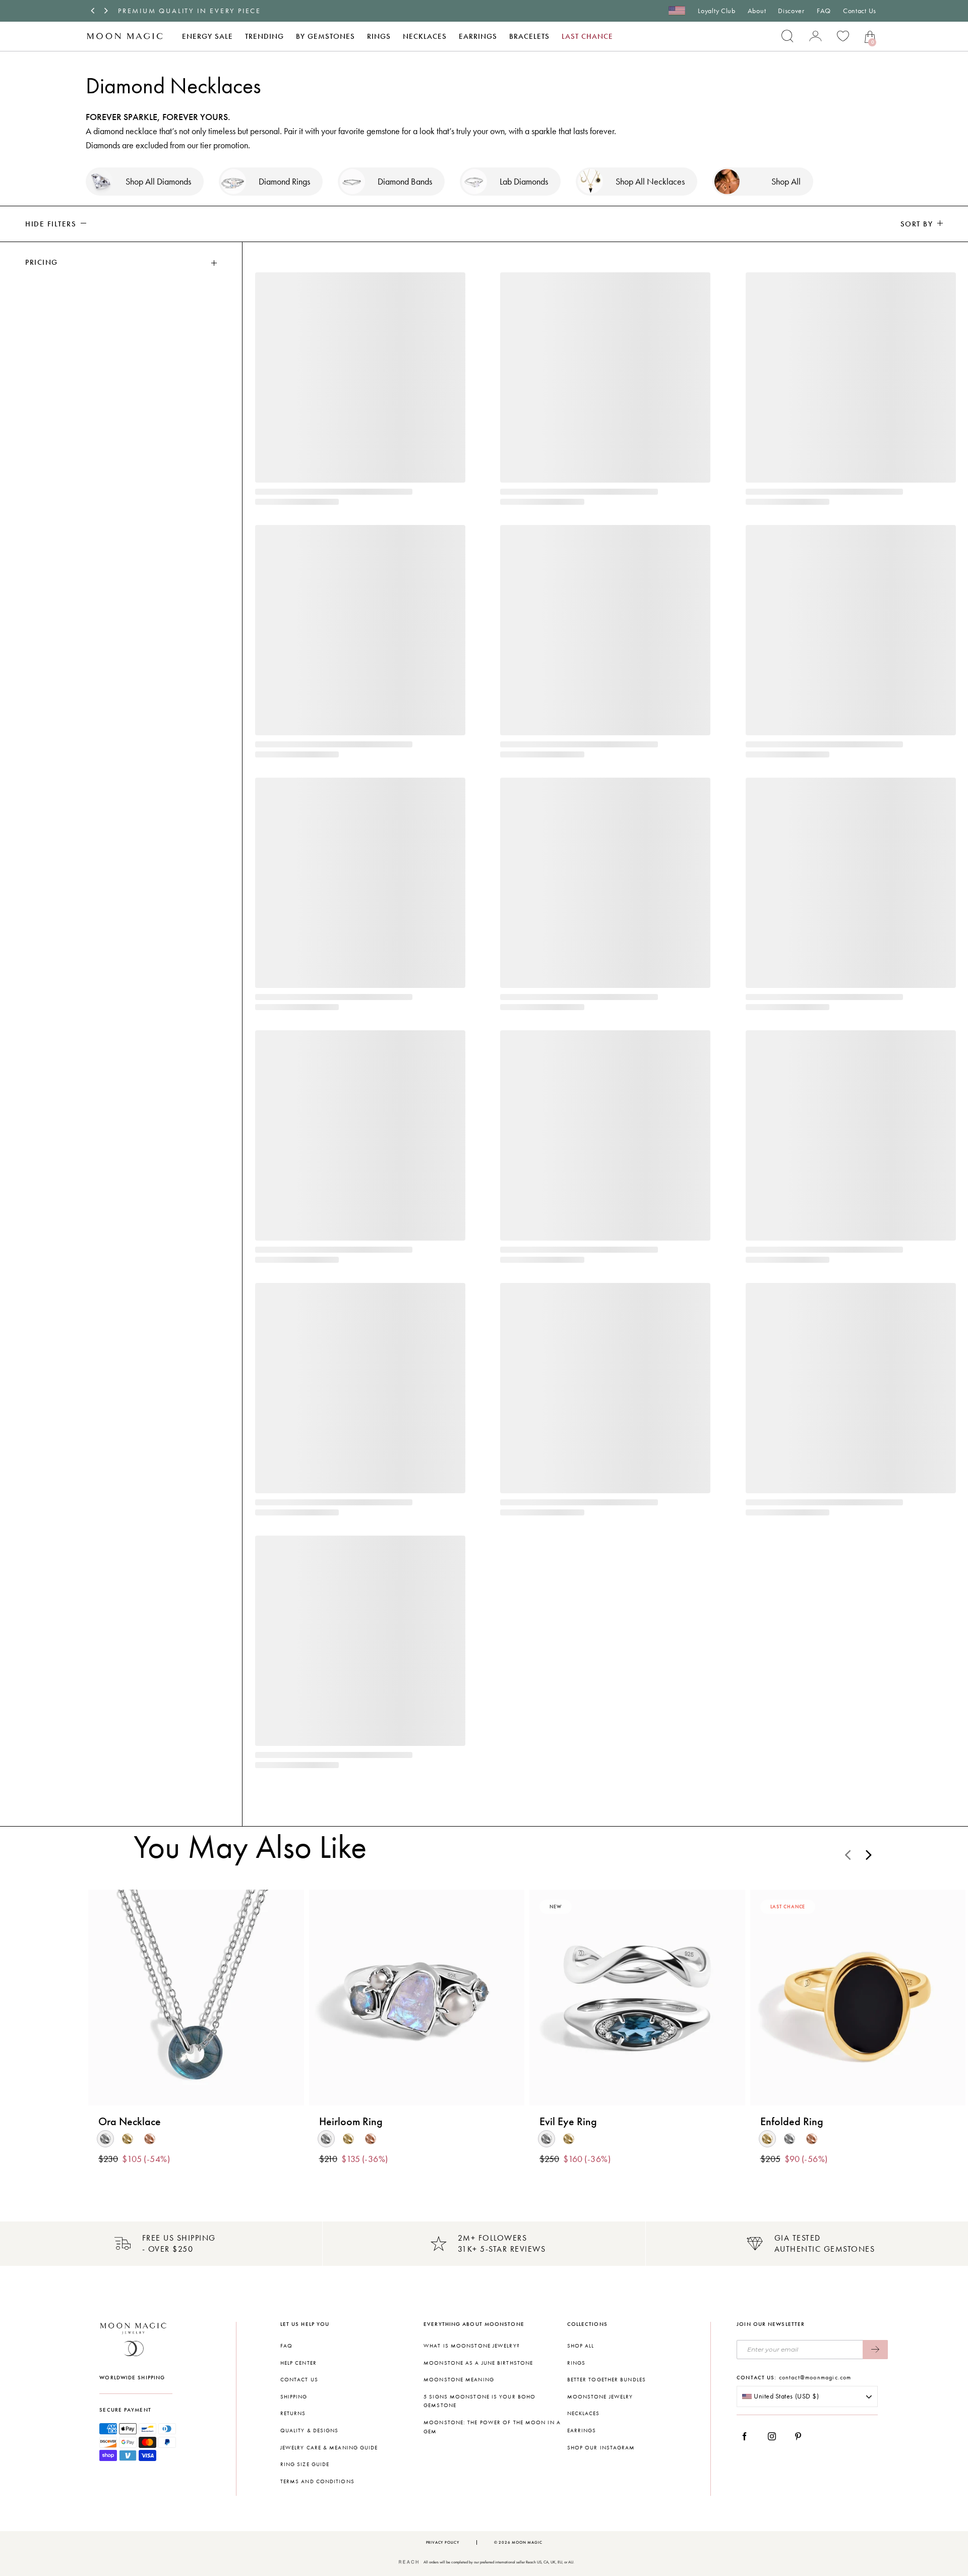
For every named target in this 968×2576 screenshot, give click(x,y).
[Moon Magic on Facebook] (748, 2436)
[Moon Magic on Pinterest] (801, 2436)
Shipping (294, 2397)
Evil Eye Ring (568, 2122)
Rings (379, 36)
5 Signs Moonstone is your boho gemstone (479, 2401)
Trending (264, 36)
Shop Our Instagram (601, 2448)
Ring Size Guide (305, 2464)
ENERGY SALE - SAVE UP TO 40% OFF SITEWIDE (216, 11)
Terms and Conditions (317, 2481)
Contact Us (860, 11)
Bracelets (529, 36)
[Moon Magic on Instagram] (775, 2436)
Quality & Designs (310, 2431)
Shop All (581, 2346)
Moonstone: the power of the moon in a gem (492, 2427)
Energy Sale (207, 36)
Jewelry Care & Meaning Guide (329, 2448)
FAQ (824, 11)
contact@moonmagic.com (815, 2377)
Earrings (478, 36)
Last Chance (587, 36)
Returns (293, 2413)
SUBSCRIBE (875, 2350)
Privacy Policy (443, 2542)
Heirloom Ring (351, 2122)
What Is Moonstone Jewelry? (472, 2346)
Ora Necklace (130, 2122)
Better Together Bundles (607, 2380)
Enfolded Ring (792, 2122)
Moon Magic (527, 2542)
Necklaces (425, 36)
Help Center (298, 2363)
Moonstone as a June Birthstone (478, 2363)
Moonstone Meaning (459, 2380)
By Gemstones (325, 36)
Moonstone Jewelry (600, 2397)
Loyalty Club (716, 11)
